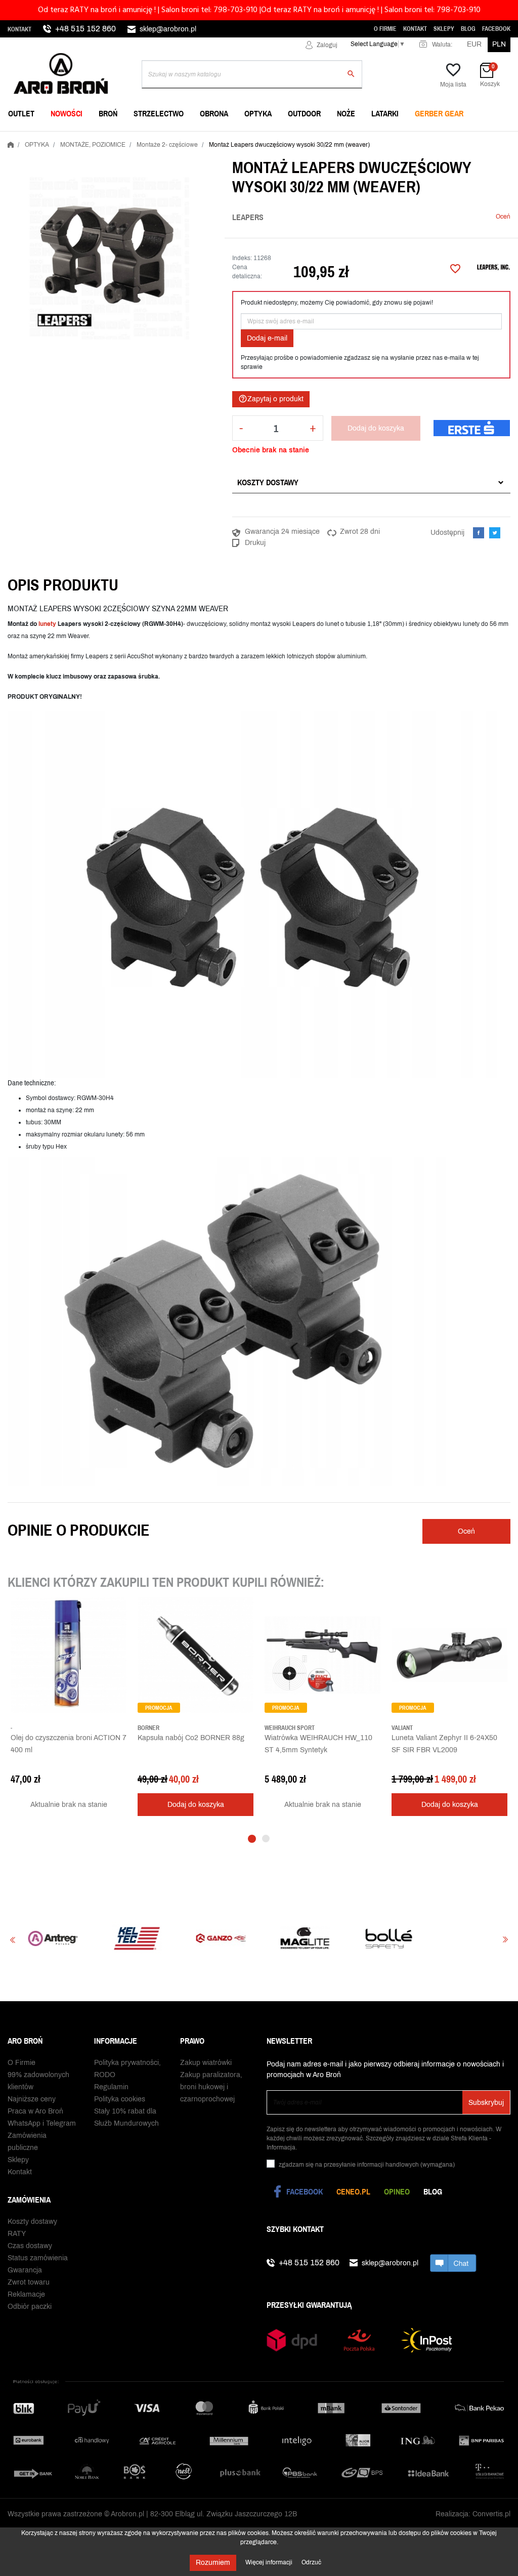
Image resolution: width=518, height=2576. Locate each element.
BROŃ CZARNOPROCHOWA (225, 139)
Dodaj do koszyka (376, 428)
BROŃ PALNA (31, 139)
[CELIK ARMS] (386, 1938)
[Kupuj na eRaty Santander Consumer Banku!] (472, 428)
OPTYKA (258, 113)
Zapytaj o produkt (271, 399)
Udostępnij (479, 533)
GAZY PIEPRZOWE (40, 139)
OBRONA (214, 113)
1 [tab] (252, 1839)
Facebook (496, 29)
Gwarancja (25, 2270)
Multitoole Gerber (218, 139)
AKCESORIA (372, 139)
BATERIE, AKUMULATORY (223, 139)
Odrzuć (311, 2562)
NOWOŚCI (67, 113)
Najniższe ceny (32, 2099)
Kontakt (19, 29)
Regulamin (111, 2087)
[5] (488, 217)
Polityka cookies (120, 2099)
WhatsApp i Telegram (42, 2123)
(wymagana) (367, 2165)
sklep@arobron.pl (168, 29)
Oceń (503, 217)
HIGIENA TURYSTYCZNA (221, 139)
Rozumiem (213, 2563)
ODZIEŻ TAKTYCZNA (385, 139)
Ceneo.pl (353, 2191)
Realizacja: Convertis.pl (473, 2514)
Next (505, 1940)
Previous (13, 1940)
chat (453, 2263)
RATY (17, 2234)
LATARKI (385, 113)
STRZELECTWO (159, 113)
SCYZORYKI (201, 139)
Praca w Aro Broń (35, 2111)
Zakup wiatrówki (206, 2063)
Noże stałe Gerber (46, 139)
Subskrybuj (486, 2103)
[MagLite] (219, 1938)
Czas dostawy (30, 2246)
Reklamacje (26, 2294)
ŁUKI (360, 139)
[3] (472, 217)
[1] (457, 217)
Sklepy (444, 29)
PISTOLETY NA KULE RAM (224, 139)
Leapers (248, 217)
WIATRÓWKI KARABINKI (48, 139)
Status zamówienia (38, 2258)
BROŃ (108, 113)
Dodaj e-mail (267, 338)
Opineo (397, 2191)
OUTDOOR (304, 113)
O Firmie (385, 29)
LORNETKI (27, 139)
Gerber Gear (439, 113)
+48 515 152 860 (85, 29)
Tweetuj (495, 533)
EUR (474, 44)
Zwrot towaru (29, 2282)
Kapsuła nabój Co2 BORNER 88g (191, 1738)
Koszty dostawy (268, 482)
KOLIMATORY (374, 139)
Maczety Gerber (383, 139)
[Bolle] (303, 1938)
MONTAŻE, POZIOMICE (218, 139)
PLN (499, 44)
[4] (480, 217)
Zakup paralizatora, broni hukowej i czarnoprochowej (211, 2087)
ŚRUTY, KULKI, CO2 (213, 139)
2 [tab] (266, 1839)
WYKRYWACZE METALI (47, 139)
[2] (465, 217)
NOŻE (346, 113)
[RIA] (470, 1938)
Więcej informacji (270, 2562)
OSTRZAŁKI (371, 139)
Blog (468, 29)
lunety (47, 624)
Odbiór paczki (30, 2307)
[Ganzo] (135, 1938)
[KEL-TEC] (51, 1938)
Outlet (21, 113)
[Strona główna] (11, 143)
